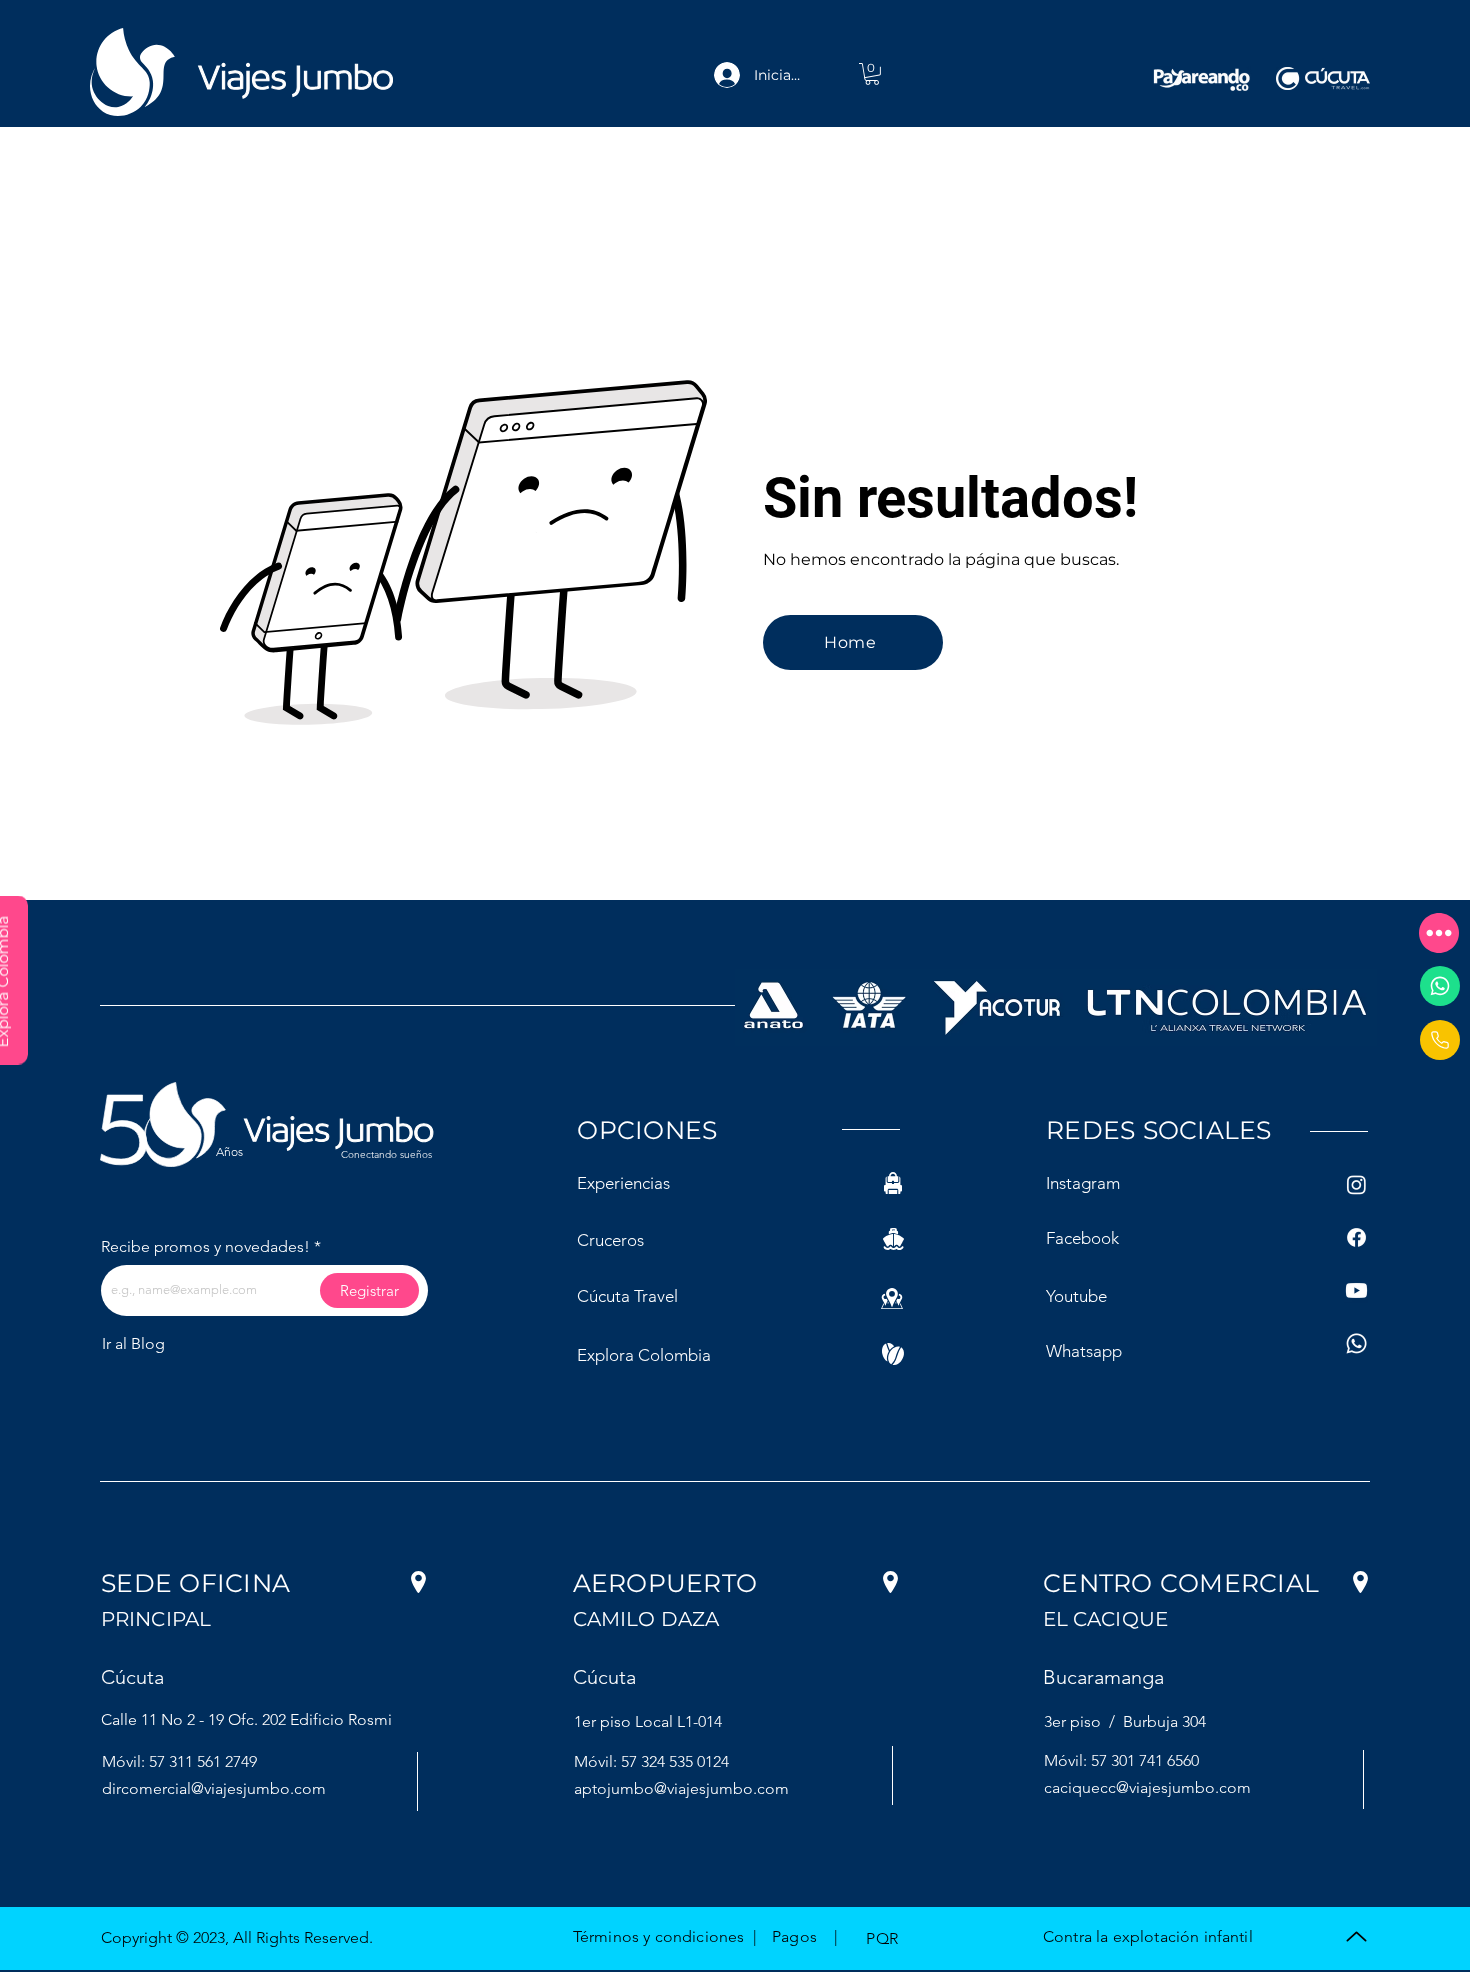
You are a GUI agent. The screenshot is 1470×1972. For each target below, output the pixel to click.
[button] (1439, 933)
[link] (872, 74)
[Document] (1440, 1040)
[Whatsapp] (1440, 986)
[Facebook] (1356, 1237)
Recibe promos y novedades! (205, 1247)
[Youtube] (1356, 1290)
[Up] (1356, 1936)
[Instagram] (1356, 1184)
